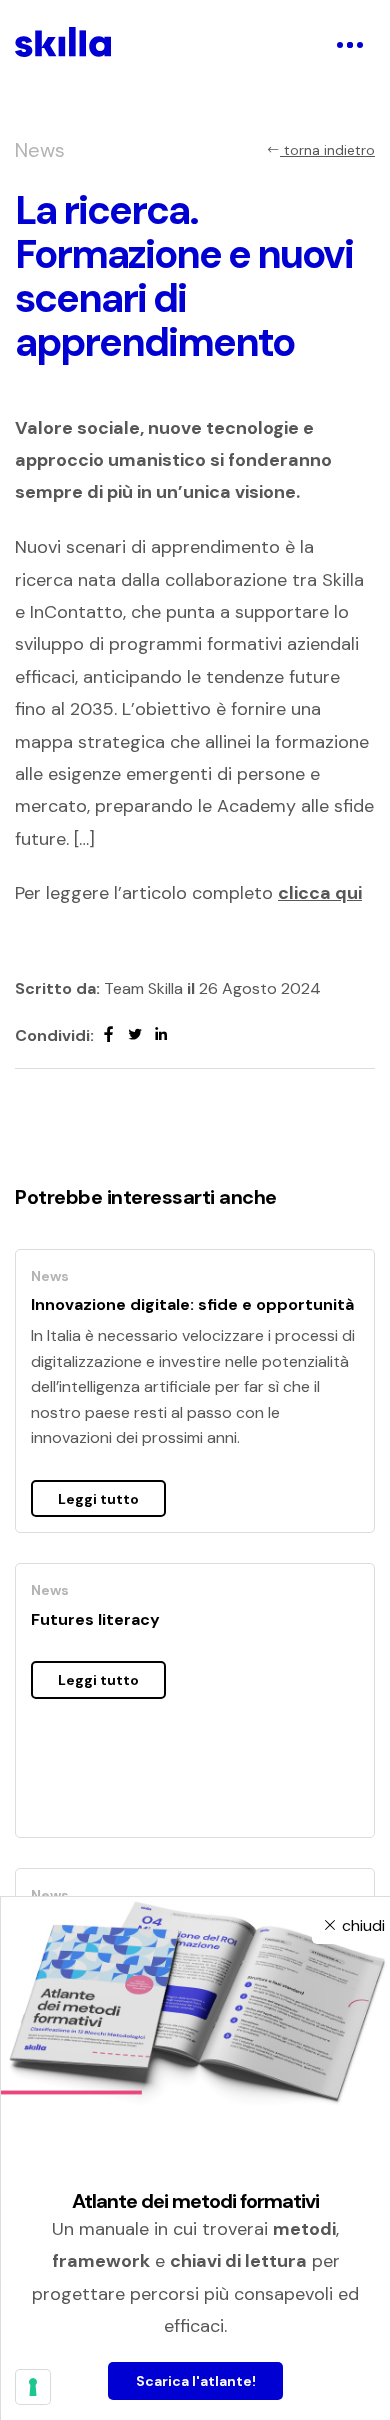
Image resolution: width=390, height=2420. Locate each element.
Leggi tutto (98, 1499)
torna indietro (327, 150)
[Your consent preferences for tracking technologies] (33, 2387)
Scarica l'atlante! (196, 2381)
